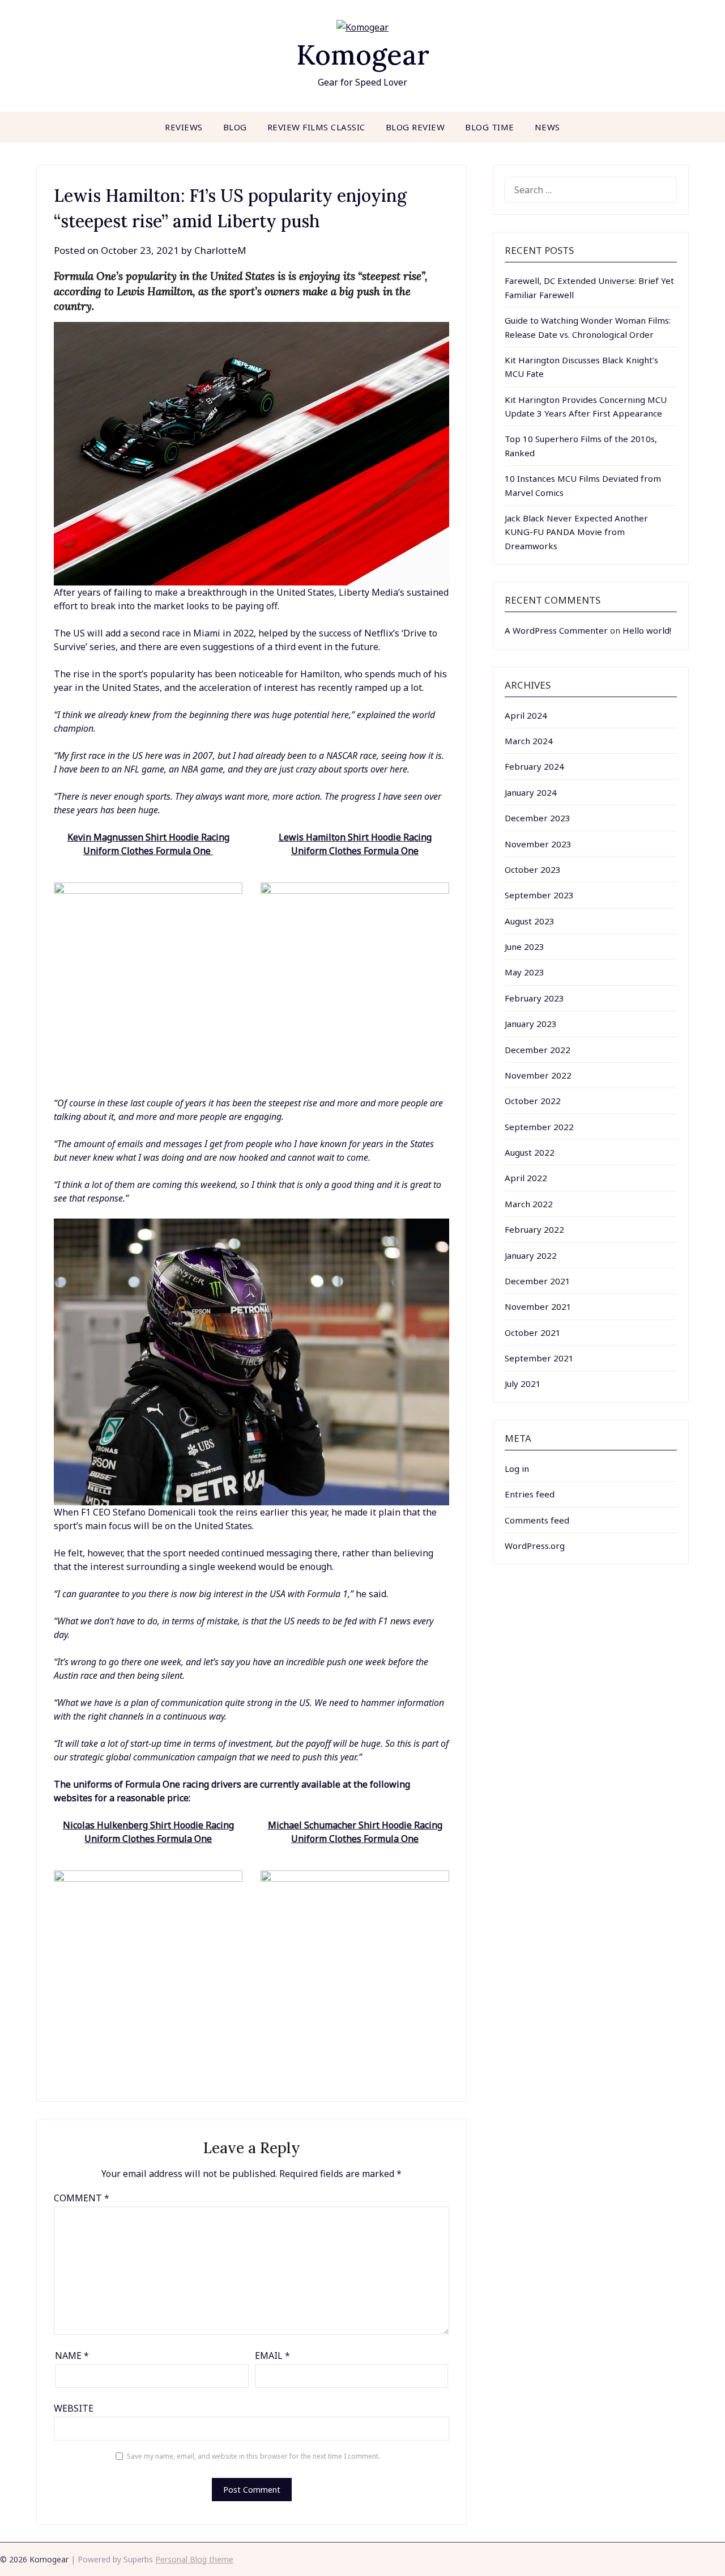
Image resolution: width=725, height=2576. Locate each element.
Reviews (184, 127)
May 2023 (524, 972)
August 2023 (530, 921)
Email (272, 2356)
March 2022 (529, 1204)
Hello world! (647, 630)
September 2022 (539, 1127)
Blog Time (490, 127)
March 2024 (529, 741)
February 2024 (534, 766)
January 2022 (531, 1255)
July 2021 (523, 1384)
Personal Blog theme (194, 2559)
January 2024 (531, 792)
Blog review (415, 127)
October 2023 (533, 869)
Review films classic (316, 127)
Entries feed (530, 1494)
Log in (517, 1469)
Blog (235, 127)
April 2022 (526, 1178)
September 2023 (539, 895)
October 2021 (533, 1332)
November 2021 (538, 1306)
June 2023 (524, 947)
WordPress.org (535, 1546)
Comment (82, 2198)
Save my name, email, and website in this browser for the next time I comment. (253, 2456)
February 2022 (534, 1229)
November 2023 (538, 844)
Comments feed (537, 1520)
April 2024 (526, 715)
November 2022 (538, 1075)
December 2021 (538, 1281)
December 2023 (538, 818)
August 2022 (530, 1152)
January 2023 (531, 1024)
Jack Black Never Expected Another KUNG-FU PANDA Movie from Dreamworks (576, 532)
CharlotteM (220, 250)
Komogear (363, 55)
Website (74, 2408)
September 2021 (539, 1358)
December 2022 (538, 1050)
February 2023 (534, 998)
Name (72, 2356)
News (547, 127)
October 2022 (533, 1101)
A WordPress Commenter (556, 630)
